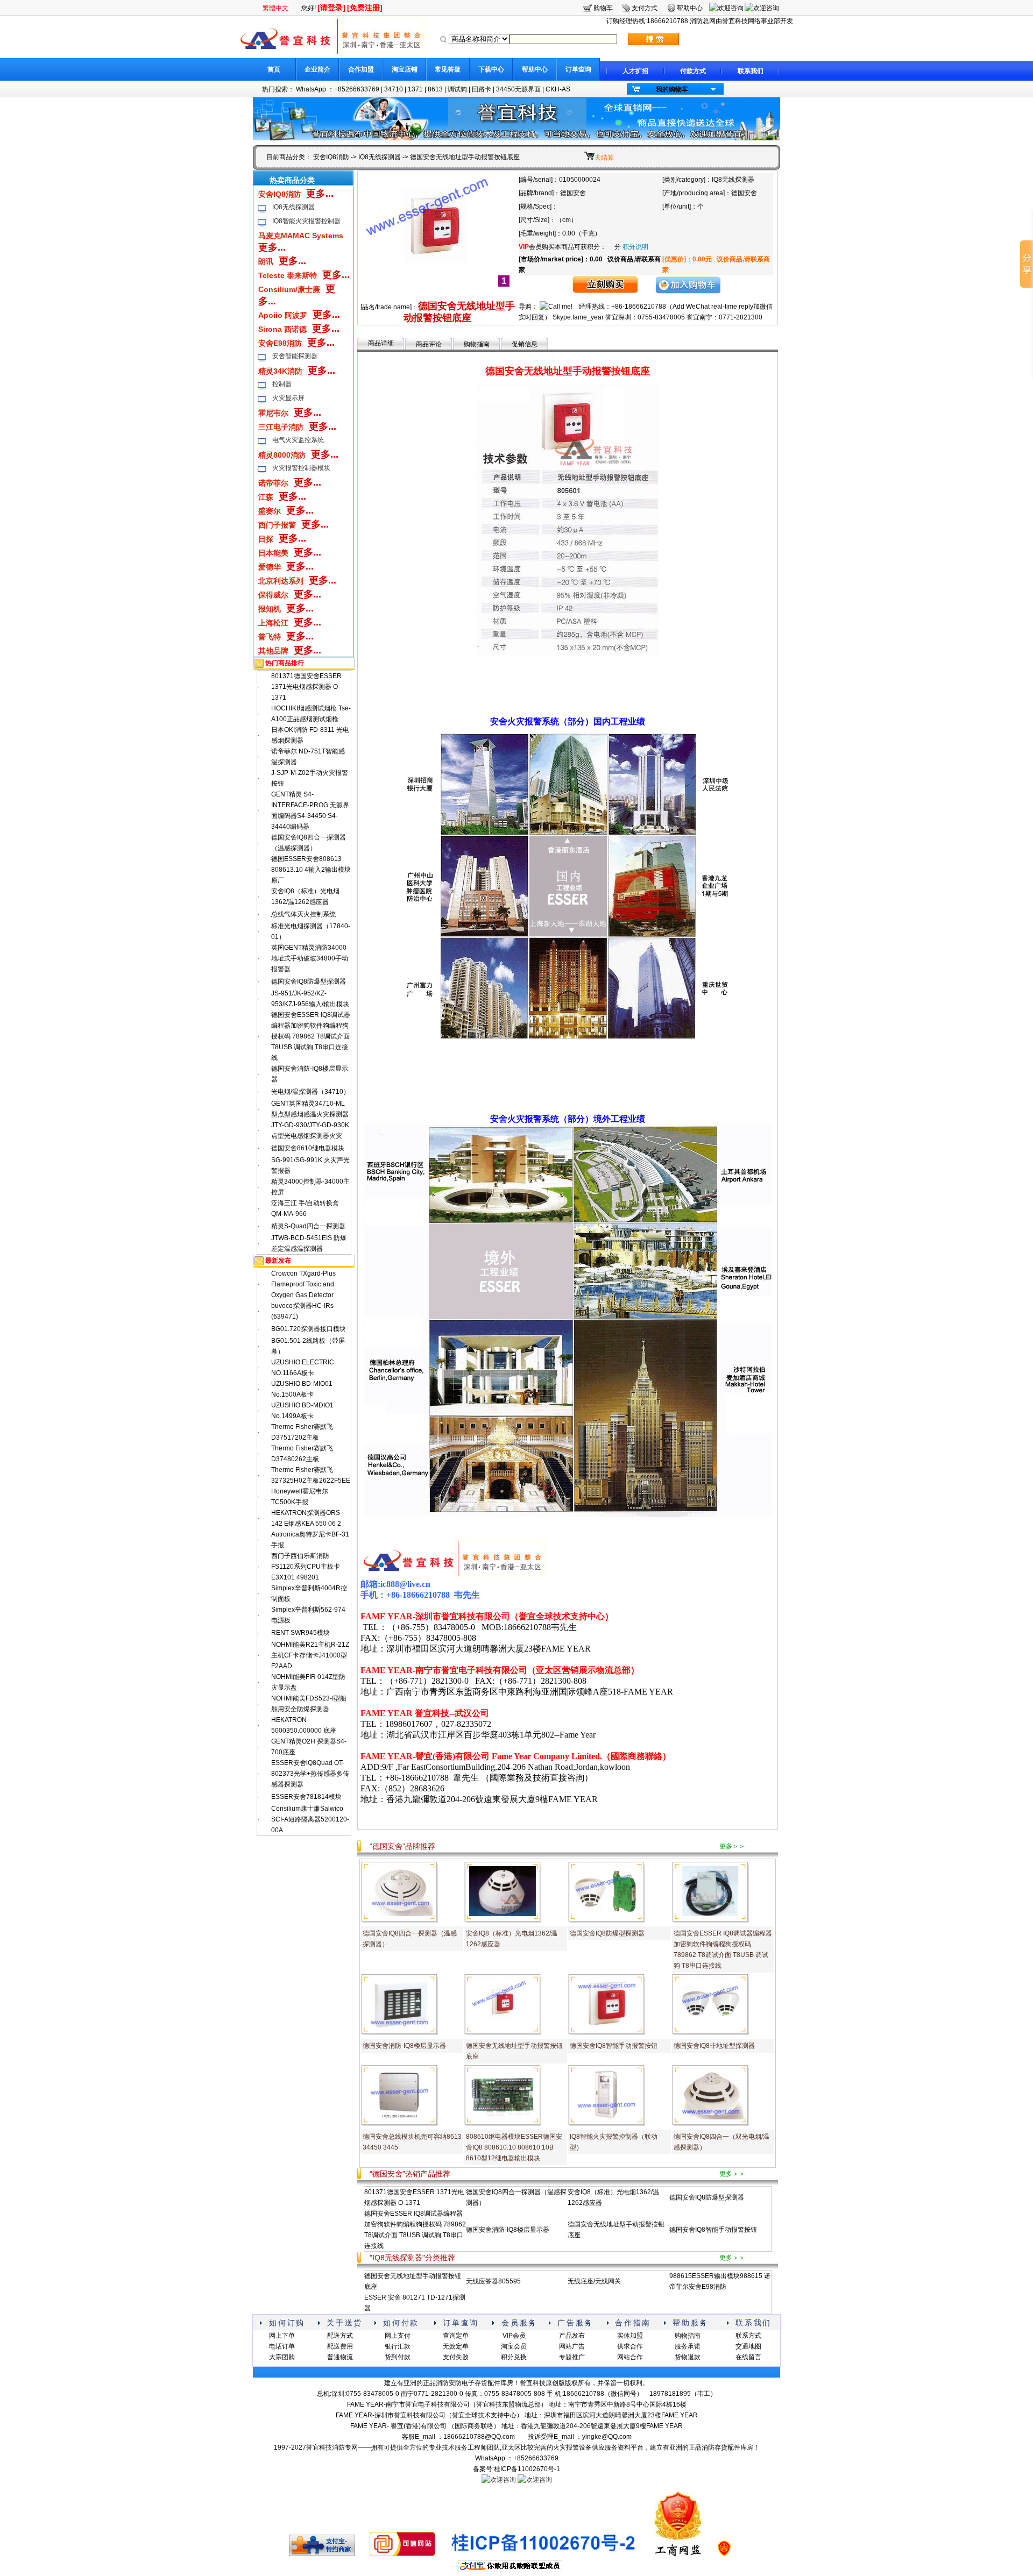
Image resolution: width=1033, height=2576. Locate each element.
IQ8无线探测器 (380, 157)
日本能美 (273, 553)
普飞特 (270, 637)
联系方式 (748, 2336)
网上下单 (282, 2336)
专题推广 (572, 2357)
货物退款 (688, 2357)
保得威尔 (273, 595)
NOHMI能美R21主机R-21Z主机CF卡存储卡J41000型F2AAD (310, 1655)
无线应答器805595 (493, 2281)
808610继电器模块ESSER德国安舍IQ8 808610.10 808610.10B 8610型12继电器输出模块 (514, 2147)
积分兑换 (514, 2357)
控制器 (282, 384)
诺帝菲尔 (273, 483)
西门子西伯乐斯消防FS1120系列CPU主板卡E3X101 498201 (306, 1567)
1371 (415, 89)
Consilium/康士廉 (289, 289)
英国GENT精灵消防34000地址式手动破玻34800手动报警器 (310, 958)
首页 (274, 69)
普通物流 (340, 2357)
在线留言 (748, 2357)
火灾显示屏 (288, 398)
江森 (266, 497)
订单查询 (578, 69)
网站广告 (572, 2346)
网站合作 (630, 2357)
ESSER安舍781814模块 (306, 1797)
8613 (435, 89)
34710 (394, 89)
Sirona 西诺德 (282, 329)
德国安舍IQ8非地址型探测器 (714, 2046)
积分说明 (635, 247)
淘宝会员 (514, 2346)
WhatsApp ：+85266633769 (338, 89)
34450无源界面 (518, 89)
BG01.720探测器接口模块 (309, 1329)
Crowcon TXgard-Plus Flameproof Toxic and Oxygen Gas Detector (303, 1284)
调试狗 (457, 89)
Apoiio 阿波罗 (283, 315)
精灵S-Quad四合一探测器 (308, 1226)
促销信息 (525, 344)
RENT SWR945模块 (300, 1633)
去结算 (604, 158)
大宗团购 (282, 2357)
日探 (266, 539)
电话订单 (282, 2346)
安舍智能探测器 (295, 356)
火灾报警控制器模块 (301, 468)
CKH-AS (558, 89)
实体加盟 (630, 2336)
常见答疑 (448, 69)
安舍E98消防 (280, 343)
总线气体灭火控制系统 (303, 914)
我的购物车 (672, 89)
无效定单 (456, 2346)
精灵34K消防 (280, 371)
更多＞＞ (732, 1846)
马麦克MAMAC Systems (301, 236)
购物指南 (477, 344)
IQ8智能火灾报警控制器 (306, 221)
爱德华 (270, 567)
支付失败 (456, 2357)
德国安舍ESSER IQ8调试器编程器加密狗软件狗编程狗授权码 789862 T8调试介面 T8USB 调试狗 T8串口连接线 (311, 1036)
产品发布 (572, 2336)
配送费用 (340, 2346)
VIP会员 (514, 2336)
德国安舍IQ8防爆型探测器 (309, 981)
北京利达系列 (281, 581)
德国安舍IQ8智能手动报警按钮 (614, 2046)
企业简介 (317, 69)
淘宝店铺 (405, 69)
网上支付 (398, 2336)
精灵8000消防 (282, 455)
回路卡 (482, 89)
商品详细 (381, 343)
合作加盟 (361, 69)
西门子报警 (277, 525)
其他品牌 (273, 651)
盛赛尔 (270, 511)
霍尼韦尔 (273, 413)
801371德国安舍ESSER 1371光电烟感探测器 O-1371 (306, 687)
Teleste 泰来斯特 (288, 275)
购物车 (603, 8)
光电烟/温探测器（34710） (310, 1092)
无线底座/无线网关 (594, 2281)
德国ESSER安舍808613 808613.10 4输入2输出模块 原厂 (311, 870)
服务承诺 (688, 2346)
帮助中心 (535, 69)
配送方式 (340, 2336)
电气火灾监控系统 (298, 440)
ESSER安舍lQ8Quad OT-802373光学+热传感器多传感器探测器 (310, 1774)
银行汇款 (398, 2346)
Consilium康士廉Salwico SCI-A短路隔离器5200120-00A (310, 1819)
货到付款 (398, 2357)
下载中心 (491, 69)
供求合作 (630, 2346)
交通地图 (748, 2346)
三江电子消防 (281, 427)
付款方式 (693, 71)
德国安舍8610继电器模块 (308, 1148)
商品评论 (429, 344)
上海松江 (273, 623)
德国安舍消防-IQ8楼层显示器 (404, 2046)
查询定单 (456, 2336)
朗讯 (266, 261)
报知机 (270, 609)
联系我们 (751, 71)
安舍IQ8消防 (331, 157)
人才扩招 (635, 71)
